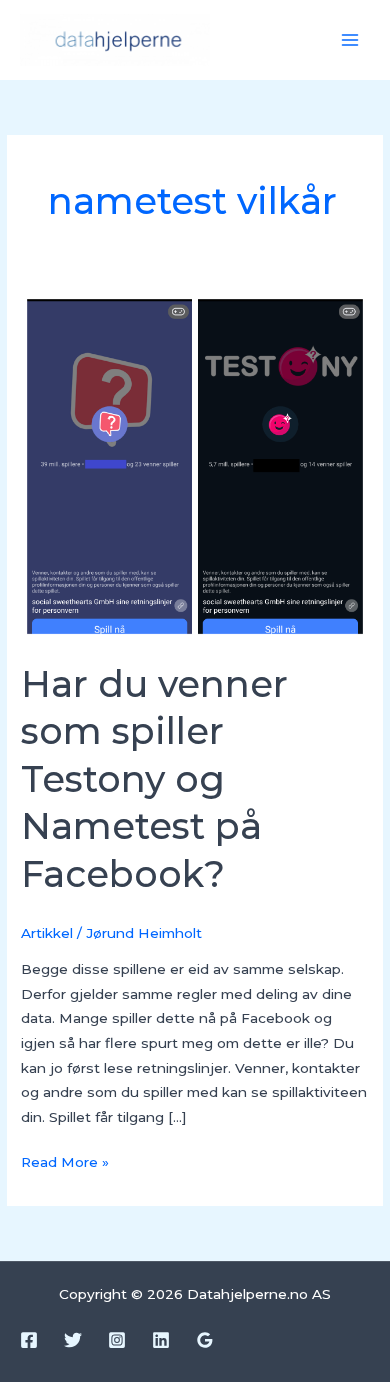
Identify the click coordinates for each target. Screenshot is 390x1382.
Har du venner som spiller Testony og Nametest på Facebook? (154, 779)
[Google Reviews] (205, 1340)
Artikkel (47, 933)
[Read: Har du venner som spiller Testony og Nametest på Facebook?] (195, 465)
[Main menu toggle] (350, 40)
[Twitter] (73, 1340)
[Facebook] (29, 1340)
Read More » (65, 1160)
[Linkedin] (161, 1340)
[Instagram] (117, 1340)
